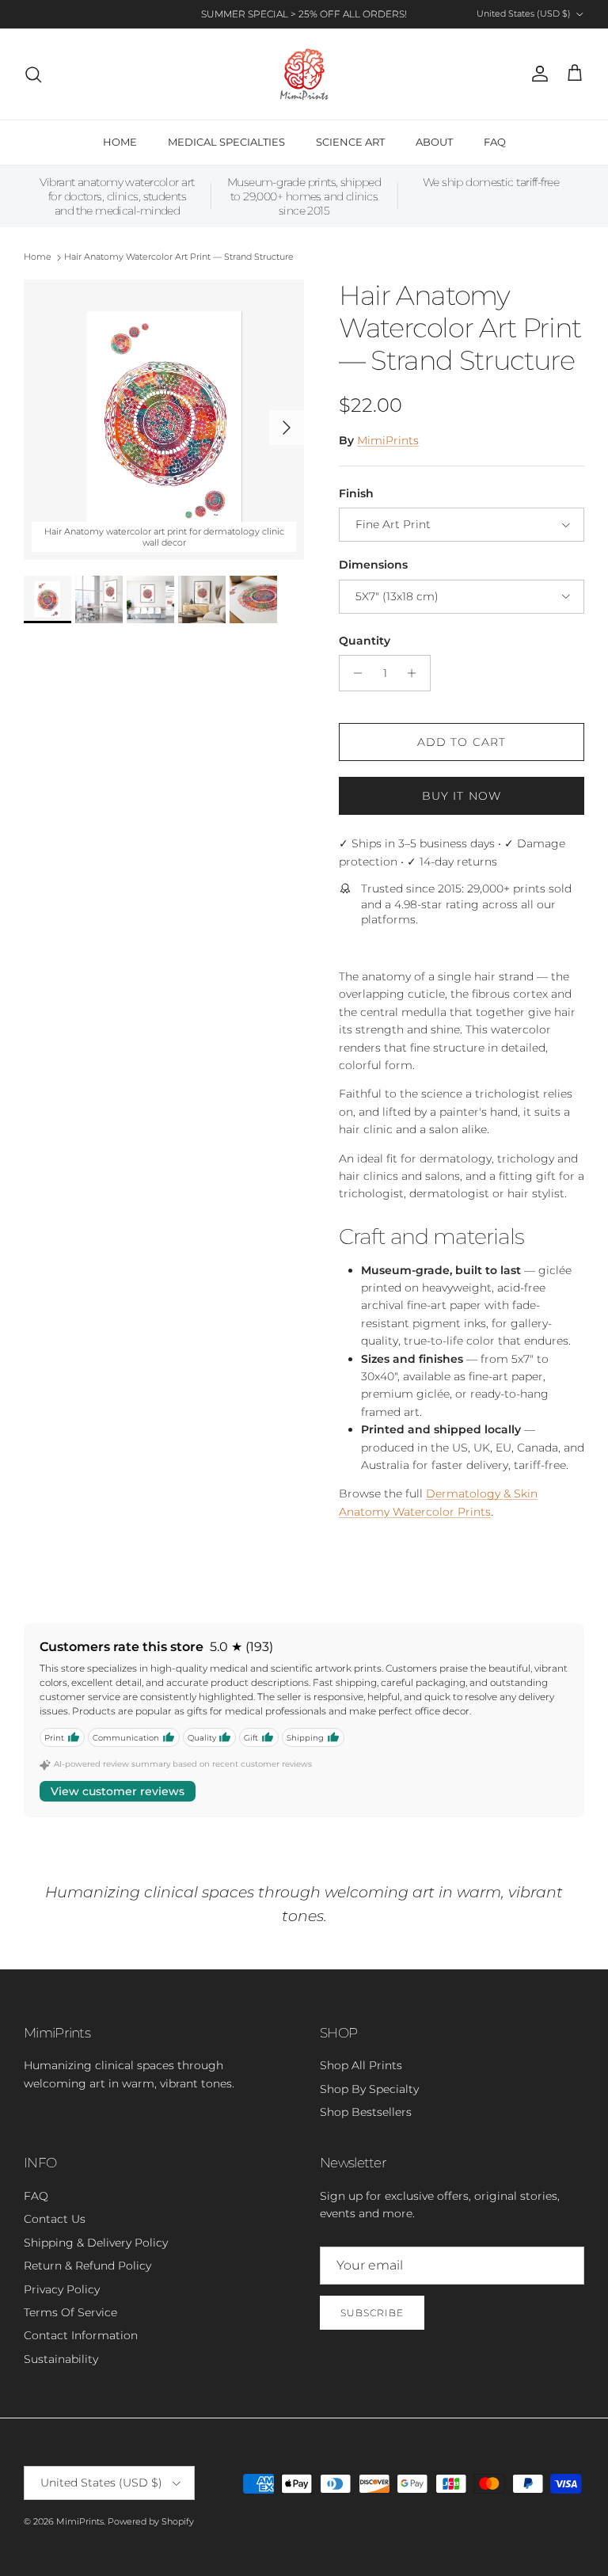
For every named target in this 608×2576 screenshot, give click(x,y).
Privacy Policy (62, 2289)
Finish (356, 493)
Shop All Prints (361, 2065)
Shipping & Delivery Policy (96, 2243)
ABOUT (434, 142)
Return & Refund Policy (87, 2266)
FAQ (495, 142)
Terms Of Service (70, 2312)
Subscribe (372, 2313)
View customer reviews (118, 1791)
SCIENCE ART (350, 142)
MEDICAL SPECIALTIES (226, 142)
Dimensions (373, 565)
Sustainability (61, 2359)
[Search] (33, 74)
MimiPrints (388, 440)
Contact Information (81, 2335)
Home (38, 257)
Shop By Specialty (369, 2089)
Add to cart (462, 742)
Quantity (365, 641)
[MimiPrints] (304, 74)
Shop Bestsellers (366, 2112)
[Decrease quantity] (353, 673)
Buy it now (462, 796)
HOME (120, 142)
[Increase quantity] (416, 673)
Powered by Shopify (151, 2521)
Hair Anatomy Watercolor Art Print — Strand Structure (179, 257)
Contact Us (55, 2219)
